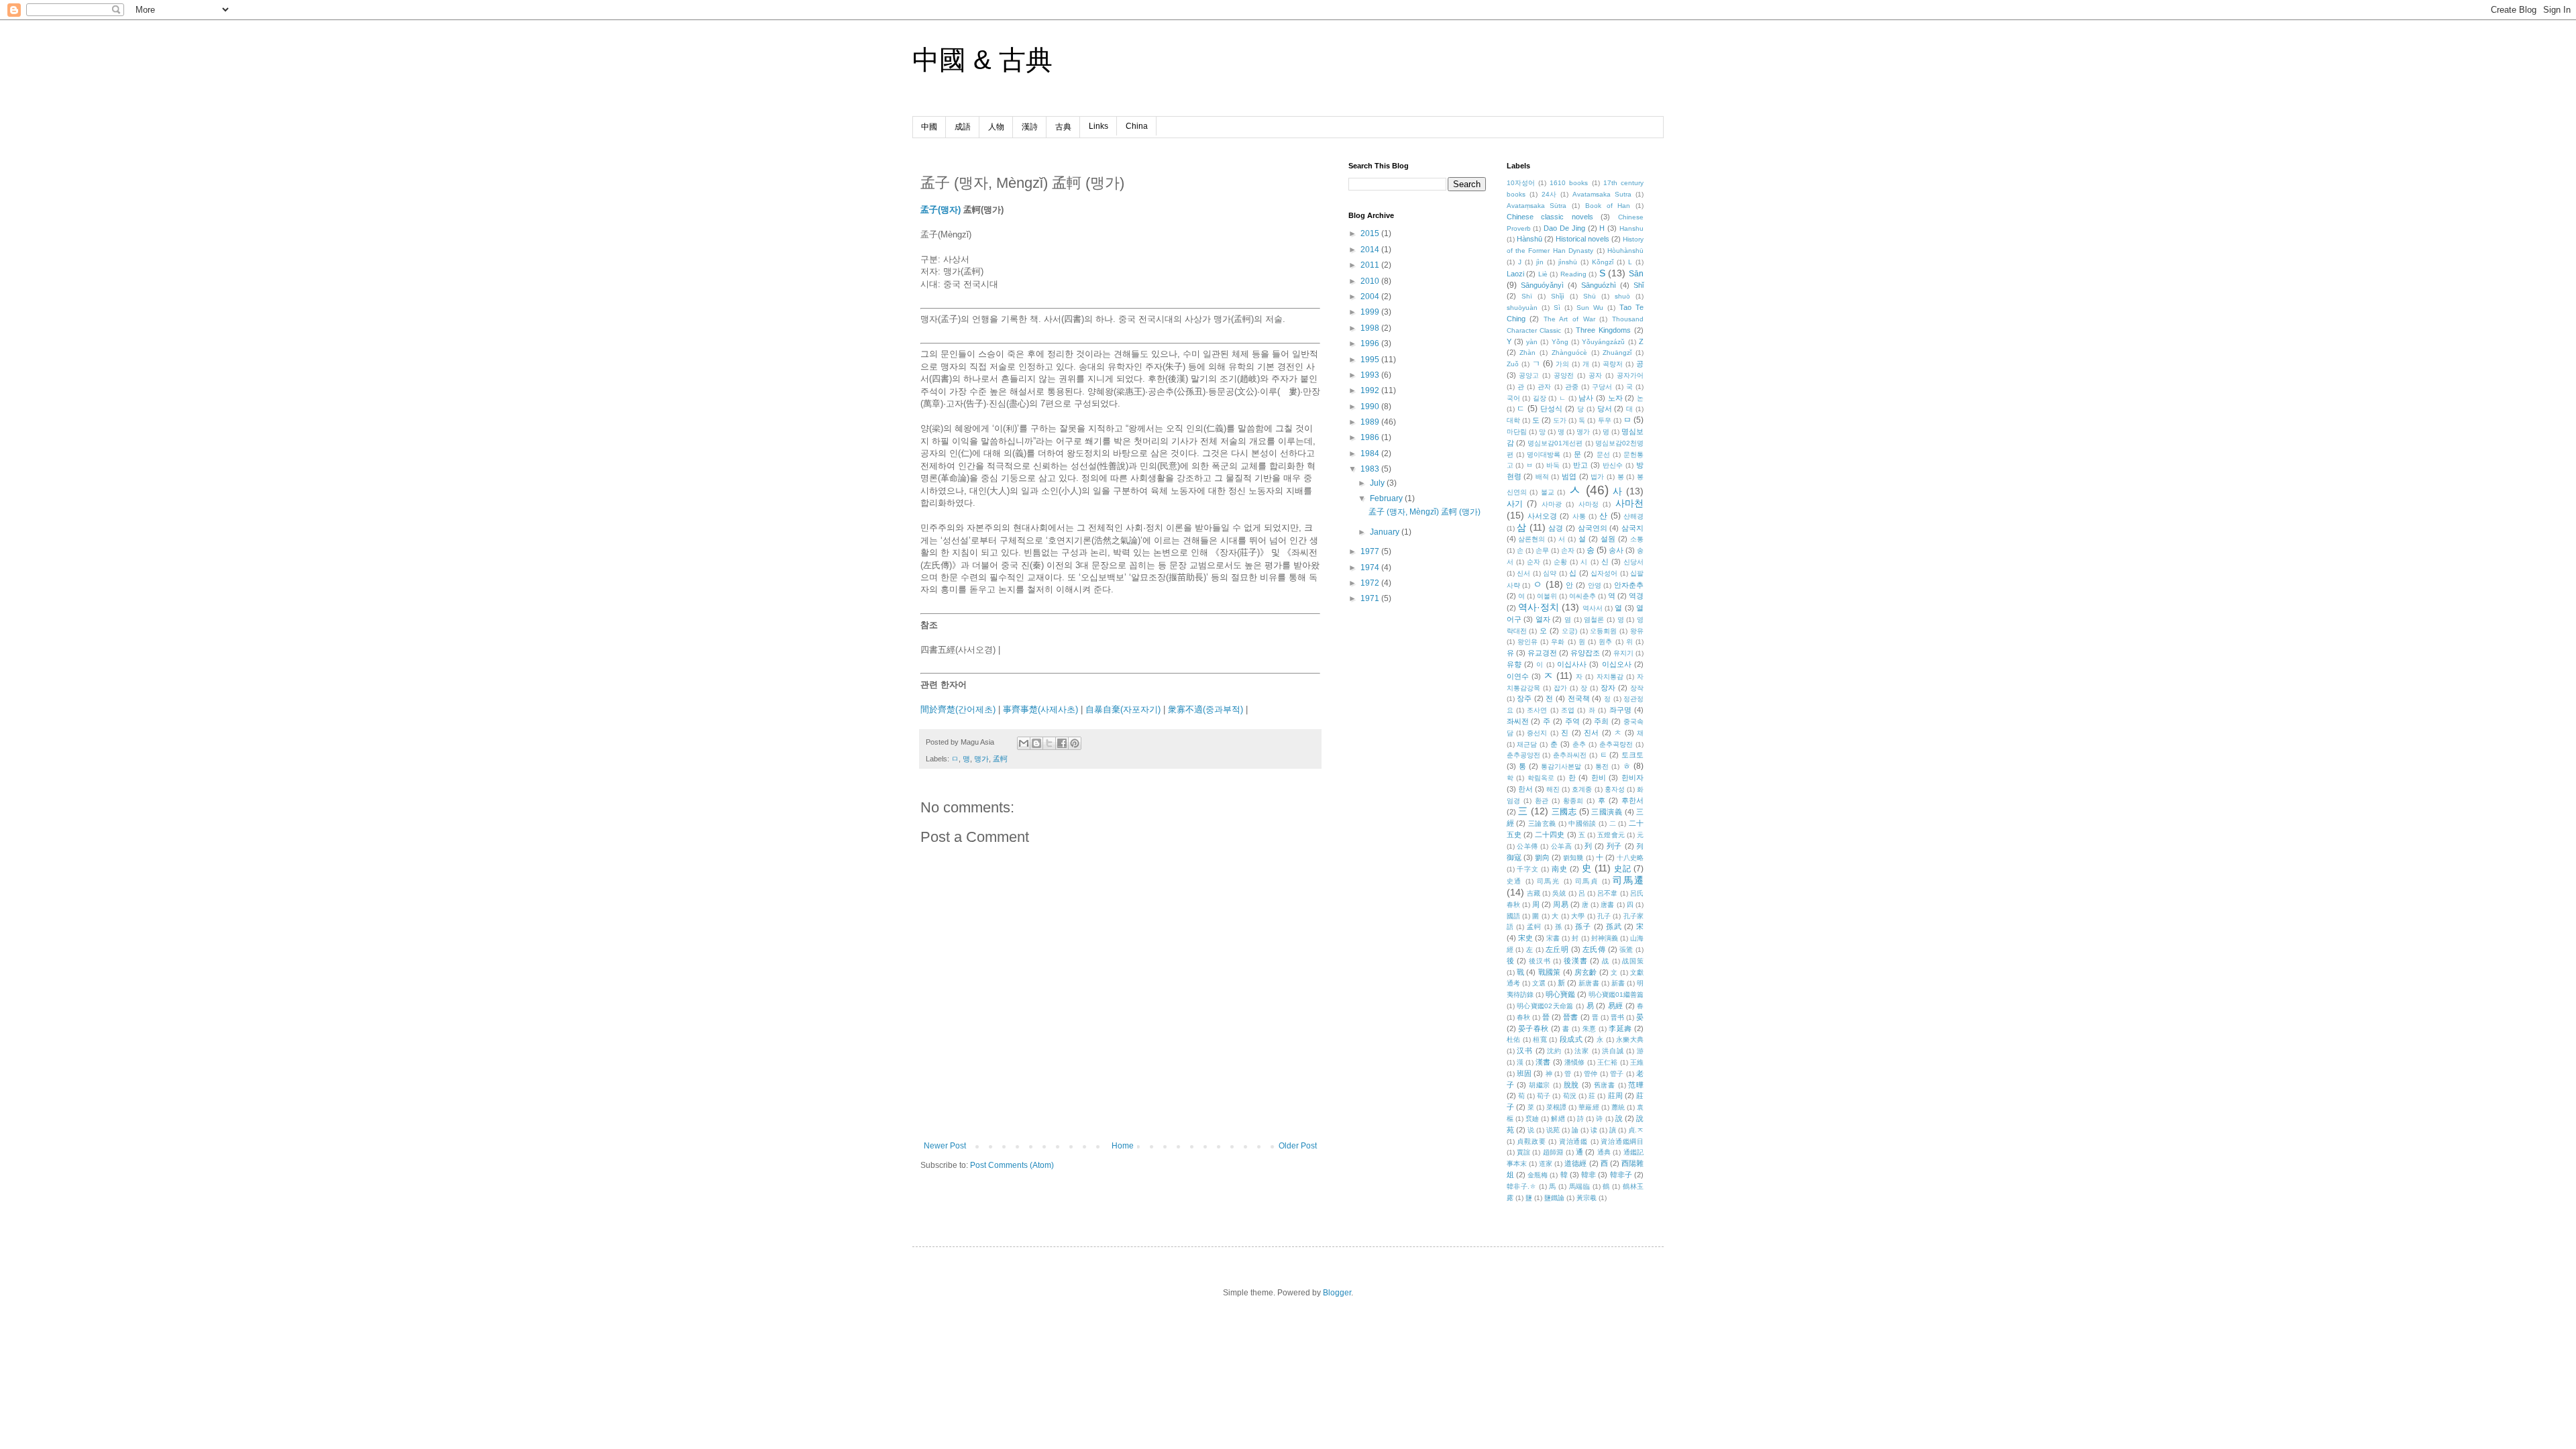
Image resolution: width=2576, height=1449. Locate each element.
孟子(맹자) (941, 210)
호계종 (1582, 789)
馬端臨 (1580, 1186)
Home (1123, 1146)
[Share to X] (1049, 743)
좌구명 (1620, 710)
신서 (1523, 573)
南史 (1559, 869)
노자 (1615, 398)
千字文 (1527, 869)
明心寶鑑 (1560, 994)
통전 (1602, 766)
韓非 (1589, 1175)
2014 (1371, 250)
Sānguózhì (1599, 285)
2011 (1371, 265)
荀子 (1544, 1096)
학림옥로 (1541, 778)
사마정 (1589, 504)
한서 (1525, 789)
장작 (1637, 688)
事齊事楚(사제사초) (1040, 709)
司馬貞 (1587, 881)
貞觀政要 (1531, 1141)
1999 (1371, 312)
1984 (1371, 453)
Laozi (1515, 274)
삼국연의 (1593, 528)
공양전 (1564, 375)
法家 (1582, 1051)
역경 (1636, 596)
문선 (1603, 454)
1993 (1371, 375)
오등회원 (1603, 631)
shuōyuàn (1522, 308)
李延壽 (1620, 1028)
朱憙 (1590, 1029)
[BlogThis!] (1036, 743)
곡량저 (1613, 364)
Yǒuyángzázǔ (1603, 342)
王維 (1637, 1062)
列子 (1614, 846)
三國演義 (1607, 812)
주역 (1572, 721)
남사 (1586, 398)
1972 (1371, 583)
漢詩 (1030, 127)
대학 (1513, 420)
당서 (1605, 409)
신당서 (1633, 562)
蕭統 (1618, 1107)
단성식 (1551, 409)
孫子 (1583, 926)
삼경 (1556, 528)
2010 (1371, 281)
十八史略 (1630, 858)
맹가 (981, 759)
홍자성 (1615, 789)
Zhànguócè (1569, 353)
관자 (1544, 387)
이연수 (1518, 676)
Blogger (1337, 1293)
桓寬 (1540, 1039)
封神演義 (1605, 938)
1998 (1371, 328)
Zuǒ (1513, 364)
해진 (1553, 789)
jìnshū (1568, 262)
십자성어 (1604, 573)
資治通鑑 (1573, 1141)
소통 (1637, 539)
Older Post (1298, 1146)
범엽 (1569, 476)
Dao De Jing (1564, 228)
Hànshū (1529, 239)
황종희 (1573, 801)
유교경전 (1542, 653)
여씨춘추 (1582, 596)
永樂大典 (1630, 1039)
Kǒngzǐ (1603, 262)
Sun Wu (1590, 308)
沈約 (1554, 1051)
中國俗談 (1582, 823)
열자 (1543, 619)
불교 (1548, 492)
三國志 (1564, 812)
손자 (1568, 550)
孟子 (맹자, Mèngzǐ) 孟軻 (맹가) (1425, 512)
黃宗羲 (1587, 1198)
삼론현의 (1532, 539)
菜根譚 (1556, 1107)
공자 (1595, 375)
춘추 (1579, 744)
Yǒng (1560, 342)
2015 (1371, 233)
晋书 (1617, 1017)
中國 (929, 127)
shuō (1622, 296)
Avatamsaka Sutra (1602, 194)
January (1386, 532)
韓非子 (1621, 1175)
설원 (1608, 539)
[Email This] (1024, 743)
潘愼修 (1575, 1062)
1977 (1371, 551)
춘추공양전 (1523, 755)
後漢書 (1575, 961)
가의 (1562, 364)
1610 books (1569, 183)
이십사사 (1572, 664)
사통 (1579, 516)
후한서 (1632, 800)
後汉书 (1540, 961)
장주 (1524, 698)
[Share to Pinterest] (1075, 743)
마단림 (1517, 432)
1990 (1371, 407)
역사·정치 (1539, 607)
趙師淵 (1553, 1152)
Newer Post (945, 1146)
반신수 (1613, 465)
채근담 (1527, 744)
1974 (1371, 568)
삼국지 (1632, 528)
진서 (1591, 733)
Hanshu (1631, 228)
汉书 (1525, 1051)
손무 (1542, 550)
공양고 (1529, 375)
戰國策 (1550, 972)
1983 (1371, 469)
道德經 (1575, 1163)
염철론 (1594, 620)
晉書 (1570, 1017)
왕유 (1637, 631)
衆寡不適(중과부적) (1205, 709)
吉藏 (1534, 893)
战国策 (1633, 961)
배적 (1542, 477)
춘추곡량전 (1616, 744)
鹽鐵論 (1554, 1198)
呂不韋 (1607, 893)
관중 (1572, 387)
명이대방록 (1544, 454)
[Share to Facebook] (1062, 743)
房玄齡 (1586, 972)
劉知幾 (1573, 858)
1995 (1371, 360)
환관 (1542, 801)
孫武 (1614, 926)
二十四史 (1550, 835)
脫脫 (1572, 1085)
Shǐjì (1558, 296)
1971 (1371, 598)
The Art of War (1569, 319)
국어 (1513, 398)
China (1137, 126)
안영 (1595, 585)
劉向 (1542, 857)
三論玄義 (1542, 823)
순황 (1560, 562)
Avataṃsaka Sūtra (1537, 206)
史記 (1622, 869)
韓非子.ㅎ (1522, 1186)
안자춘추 (1629, 585)
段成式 (1571, 1039)
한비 (1599, 777)
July (1378, 483)
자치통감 (1610, 677)
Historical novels (1582, 239)
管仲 (1591, 1074)
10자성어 (1521, 183)
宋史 (1525, 938)
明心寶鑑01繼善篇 (1616, 995)
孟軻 (1000, 759)
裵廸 (1532, 1119)
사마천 (1629, 503)
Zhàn (1527, 353)
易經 (1616, 1006)
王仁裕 (1608, 1062)
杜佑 (1514, 1039)
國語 (1513, 916)
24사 (1549, 194)
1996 (1371, 343)
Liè (1543, 274)
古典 (1063, 127)
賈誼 (1523, 1152)
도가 (1560, 420)
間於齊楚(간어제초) (958, 709)
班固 (1524, 1073)
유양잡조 (1585, 653)
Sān (1636, 274)
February (1387, 498)
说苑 (1553, 1130)
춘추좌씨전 (1570, 755)
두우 (1605, 420)
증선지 (1537, 733)
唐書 (1607, 905)
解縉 (1558, 1119)
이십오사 (1617, 664)
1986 (1371, 437)
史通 (1515, 881)
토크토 (1632, 755)
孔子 (1604, 916)
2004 (1371, 297)
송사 (1616, 550)
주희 (1601, 721)
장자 (1608, 688)
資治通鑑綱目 (1622, 1141)
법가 (1597, 477)
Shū (1590, 296)
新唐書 (1589, 983)
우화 (1558, 642)
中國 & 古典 (982, 60)
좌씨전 (1518, 721)
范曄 (1636, 1085)
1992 (1371, 390)
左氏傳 (1594, 949)
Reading (1573, 274)
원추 (1605, 642)
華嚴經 (1589, 1107)
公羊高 (1562, 846)
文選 (1539, 983)
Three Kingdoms (1603, 330)
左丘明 (1557, 949)
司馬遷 (1628, 880)
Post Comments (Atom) (1012, 1165)
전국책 (1579, 698)
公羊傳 (1527, 846)
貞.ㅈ (1636, 1130)
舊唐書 (1605, 1085)
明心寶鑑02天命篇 (1545, 1006)
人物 (996, 127)
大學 (1578, 916)
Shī (1527, 296)
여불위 (1547, 596)
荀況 (1570, 1096)
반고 (1580, 465)
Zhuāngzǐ (1617, 353)
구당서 (1602, 387)
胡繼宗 (1540, 1085)
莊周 (1615, 1095)
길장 (1540, 398)
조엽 (1568, 710)
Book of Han (1608, 206)
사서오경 (1542, 516)
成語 (963, 127)
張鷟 (1626, 950)
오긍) (1569, 631)
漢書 (1543, 1062)
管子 (1617, 1074)
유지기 (1623, 653)
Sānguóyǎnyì (1542, 285)
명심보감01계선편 (1555, 443)
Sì (1557, 308)
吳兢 (1559, 893)
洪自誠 (1613, 1051)
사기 (1515, 504)
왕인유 (1527, 642)
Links (1098, 126)
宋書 (1553, 938)
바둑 (1553, 465)
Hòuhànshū (1625, 251)
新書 (1618, 983)
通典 (1604, 1152)
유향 (1514, 664)
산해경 (1633, 516)
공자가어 (1630, 375)
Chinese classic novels (1550, 217)
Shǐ (1639, 285)
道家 (1546, 1164)
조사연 (1537, 710)
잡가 (1560, 688)
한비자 (1632, 777)
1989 (1371, 422)
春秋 (1523, 1017)
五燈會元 (1611, 835)
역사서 (1593, 608)
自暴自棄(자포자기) (1123, 709)
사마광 (1552, 504)
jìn (1540, 262)
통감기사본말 (1561, 766)
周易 (1560, 904)
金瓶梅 (1538, 1175)
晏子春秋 (1534, 1028)
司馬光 (1549, 881)
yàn (1532, 342)
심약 (1550, 573)
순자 (1534, 562)
